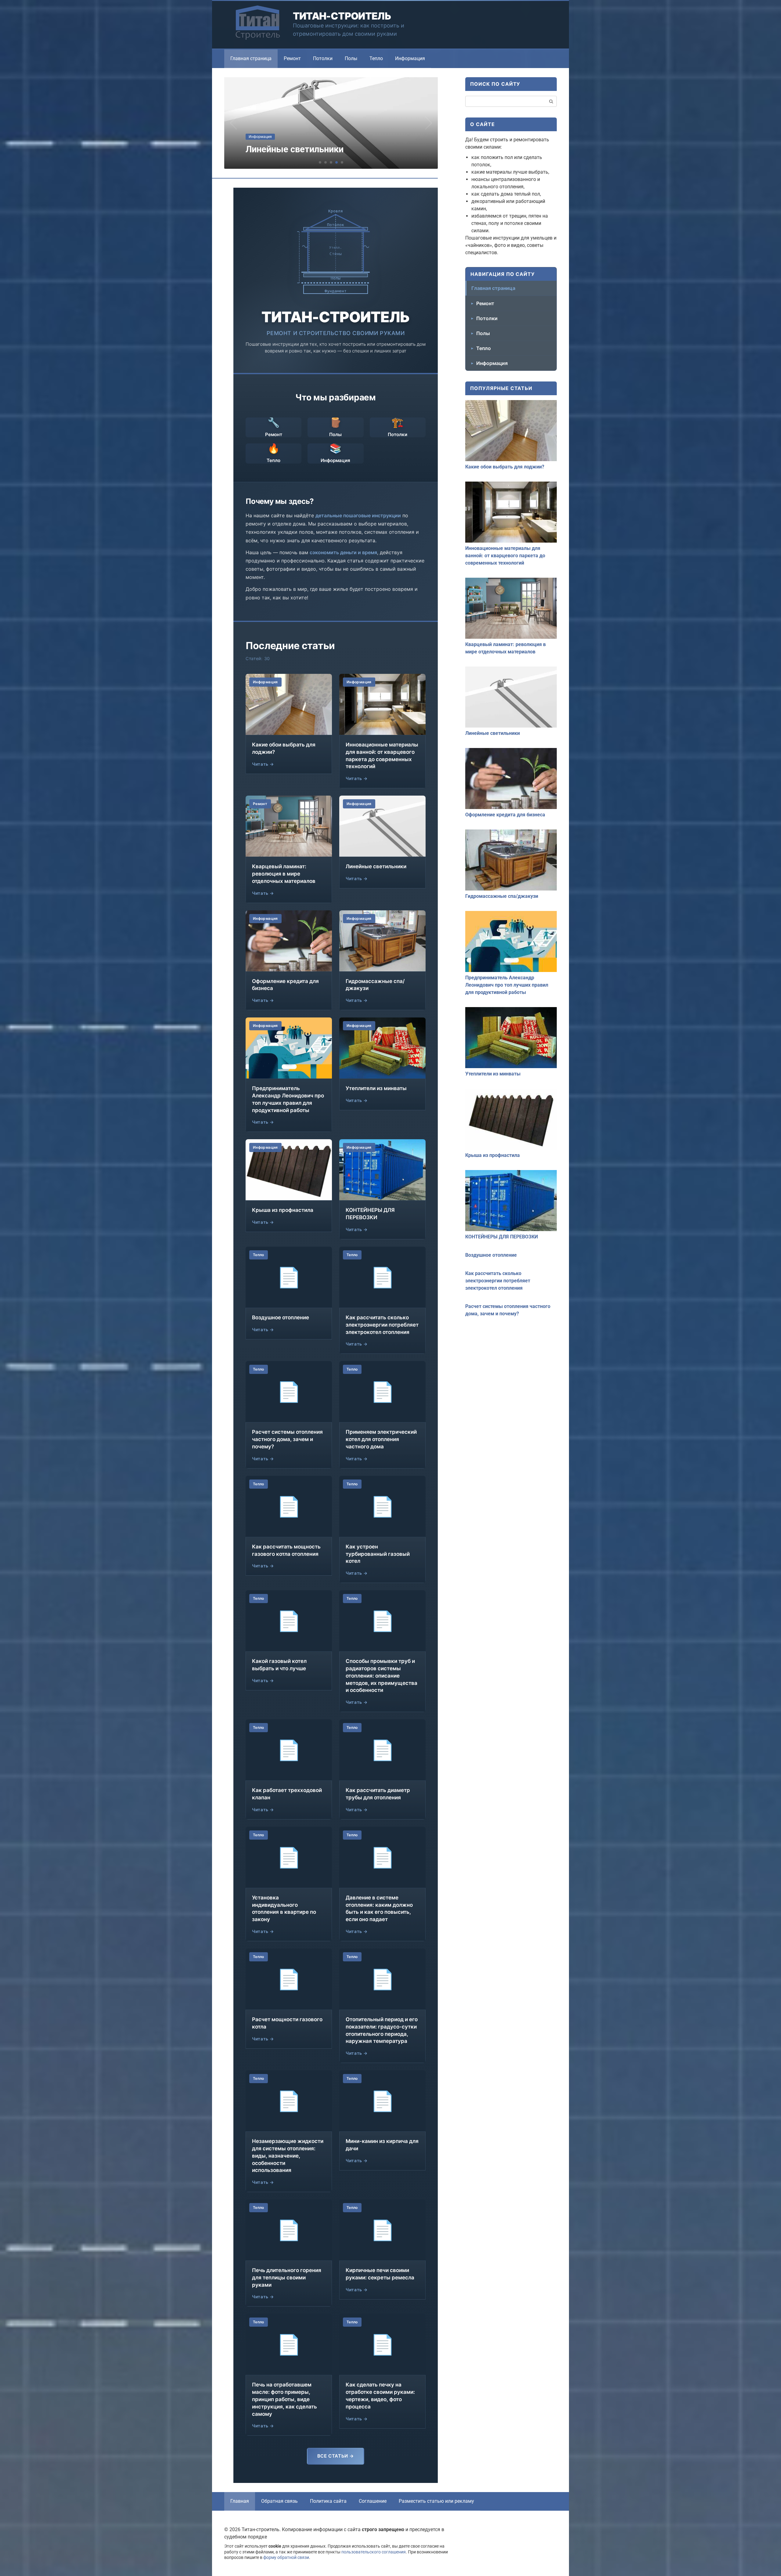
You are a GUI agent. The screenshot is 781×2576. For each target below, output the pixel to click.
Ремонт (292, 58)
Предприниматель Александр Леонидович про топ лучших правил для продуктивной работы (507, 985)
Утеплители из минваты (493, 1074)
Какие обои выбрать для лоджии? (505, 467)
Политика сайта (328, 2501)
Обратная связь (279, 2501)
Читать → (263, 764)
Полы (351, 58)
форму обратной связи (286, 2558)
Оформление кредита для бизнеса (505, 815)
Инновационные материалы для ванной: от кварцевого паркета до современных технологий (505, 556)
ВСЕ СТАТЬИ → (336, 2456)
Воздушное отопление (491, 1255)
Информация (410, 58)
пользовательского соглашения (374, 2552)
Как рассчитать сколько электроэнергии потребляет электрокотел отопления (498, 1281)
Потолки (323, 58)
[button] (320, 162)
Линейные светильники (493, 733)
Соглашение (373, 2501)
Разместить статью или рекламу (436, 2501)
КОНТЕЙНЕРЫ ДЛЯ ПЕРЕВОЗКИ (502, 1237)
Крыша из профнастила (493, 1155)
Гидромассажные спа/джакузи (502, 896)
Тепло (376, 58)
